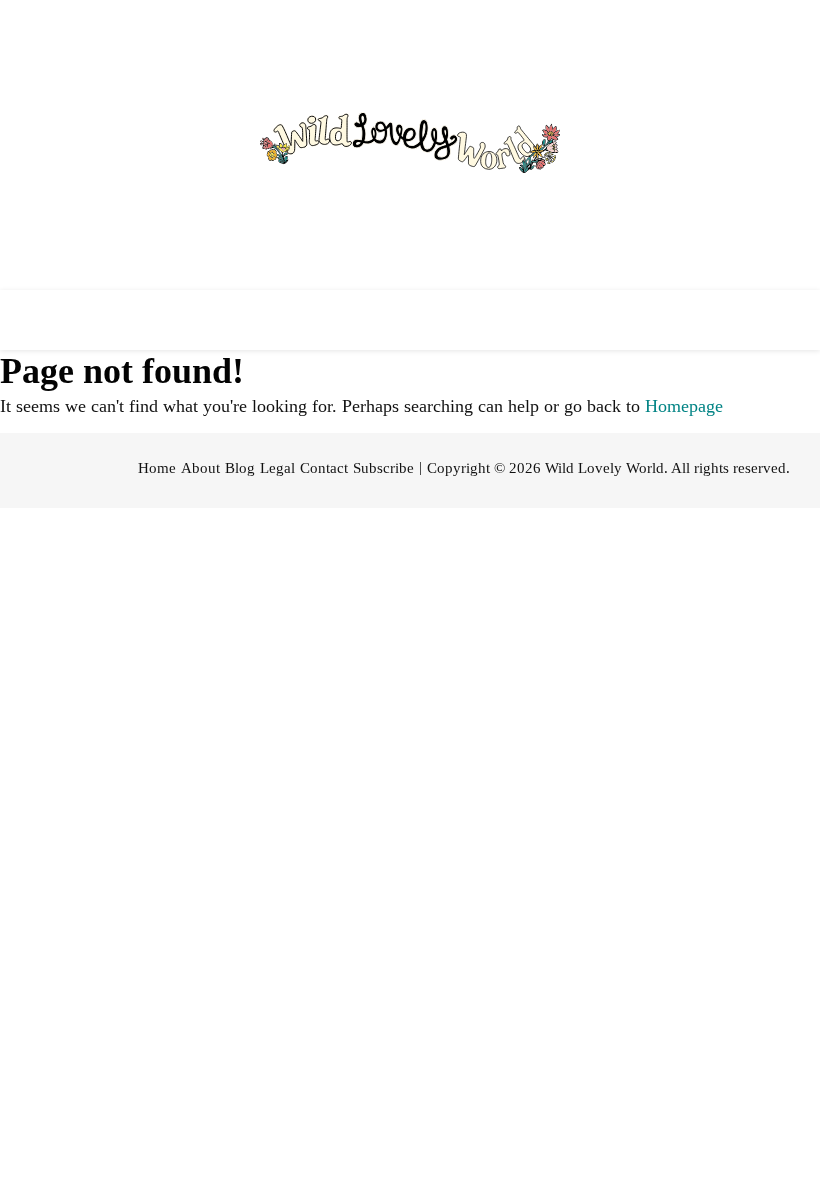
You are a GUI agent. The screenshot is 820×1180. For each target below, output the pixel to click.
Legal (277, 468)
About (200, 468)
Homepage (684, 406)
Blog (240, 468)
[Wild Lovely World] (410, 145)
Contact (324, 468)
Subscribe (383, 468)
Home (157, 468)
